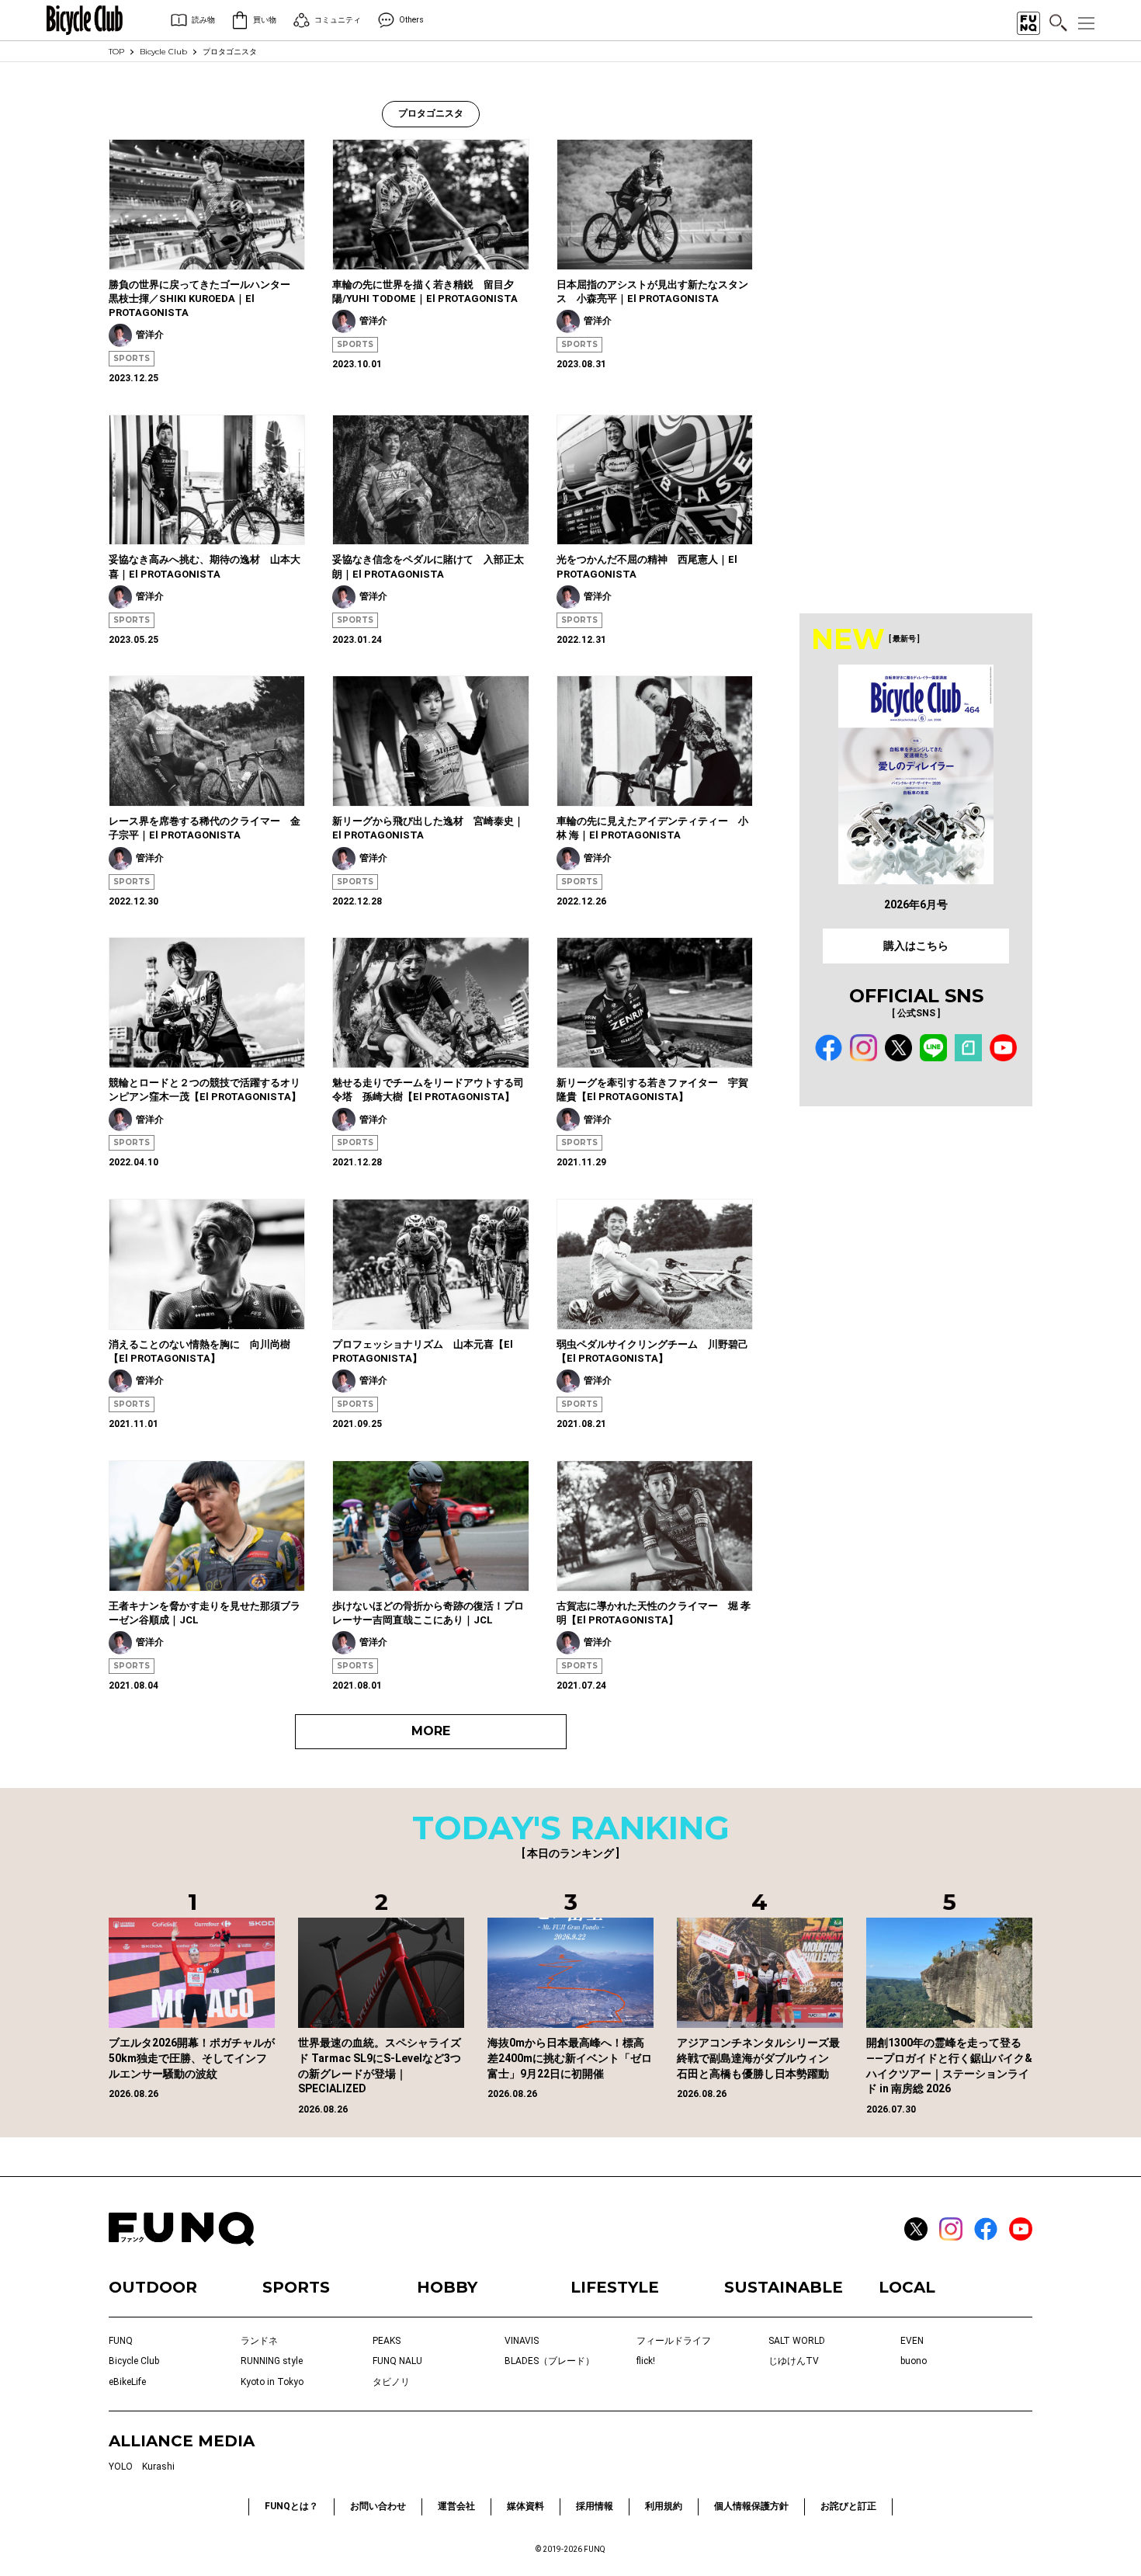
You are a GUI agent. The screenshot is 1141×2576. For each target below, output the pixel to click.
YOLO (121, 2467)
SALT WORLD (797, 2341)
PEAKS (387, 2341)
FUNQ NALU (397, 2361)
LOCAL (907, 2287)
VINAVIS (522, 2341)
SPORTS (132, 358)
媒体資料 (525, 2506)
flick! (646, 2361)
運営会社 (456, 2506)
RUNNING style (272, 2361)
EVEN (912, 2341)
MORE (431, 1731)
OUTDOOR (153, 2287)
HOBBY (447, 2287)
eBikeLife (127, 2382)
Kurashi (158, 2467)
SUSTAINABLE (784, 2287)
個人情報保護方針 (751, 2506)
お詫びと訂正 (848, 2506)
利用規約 (664, 2506)
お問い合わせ (378, 2506)
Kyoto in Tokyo (272, 2382)
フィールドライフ (674, 2341)
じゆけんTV (794, 2361)
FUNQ (121, 2341)
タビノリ (391, 2382)
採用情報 (595, 2506)
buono (914, 2361)
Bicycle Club (163, 52)
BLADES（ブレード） (550, 2361)
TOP (116, 52)
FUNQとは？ (291, 2506)
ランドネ (259, 2341)
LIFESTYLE (615, 2287)
